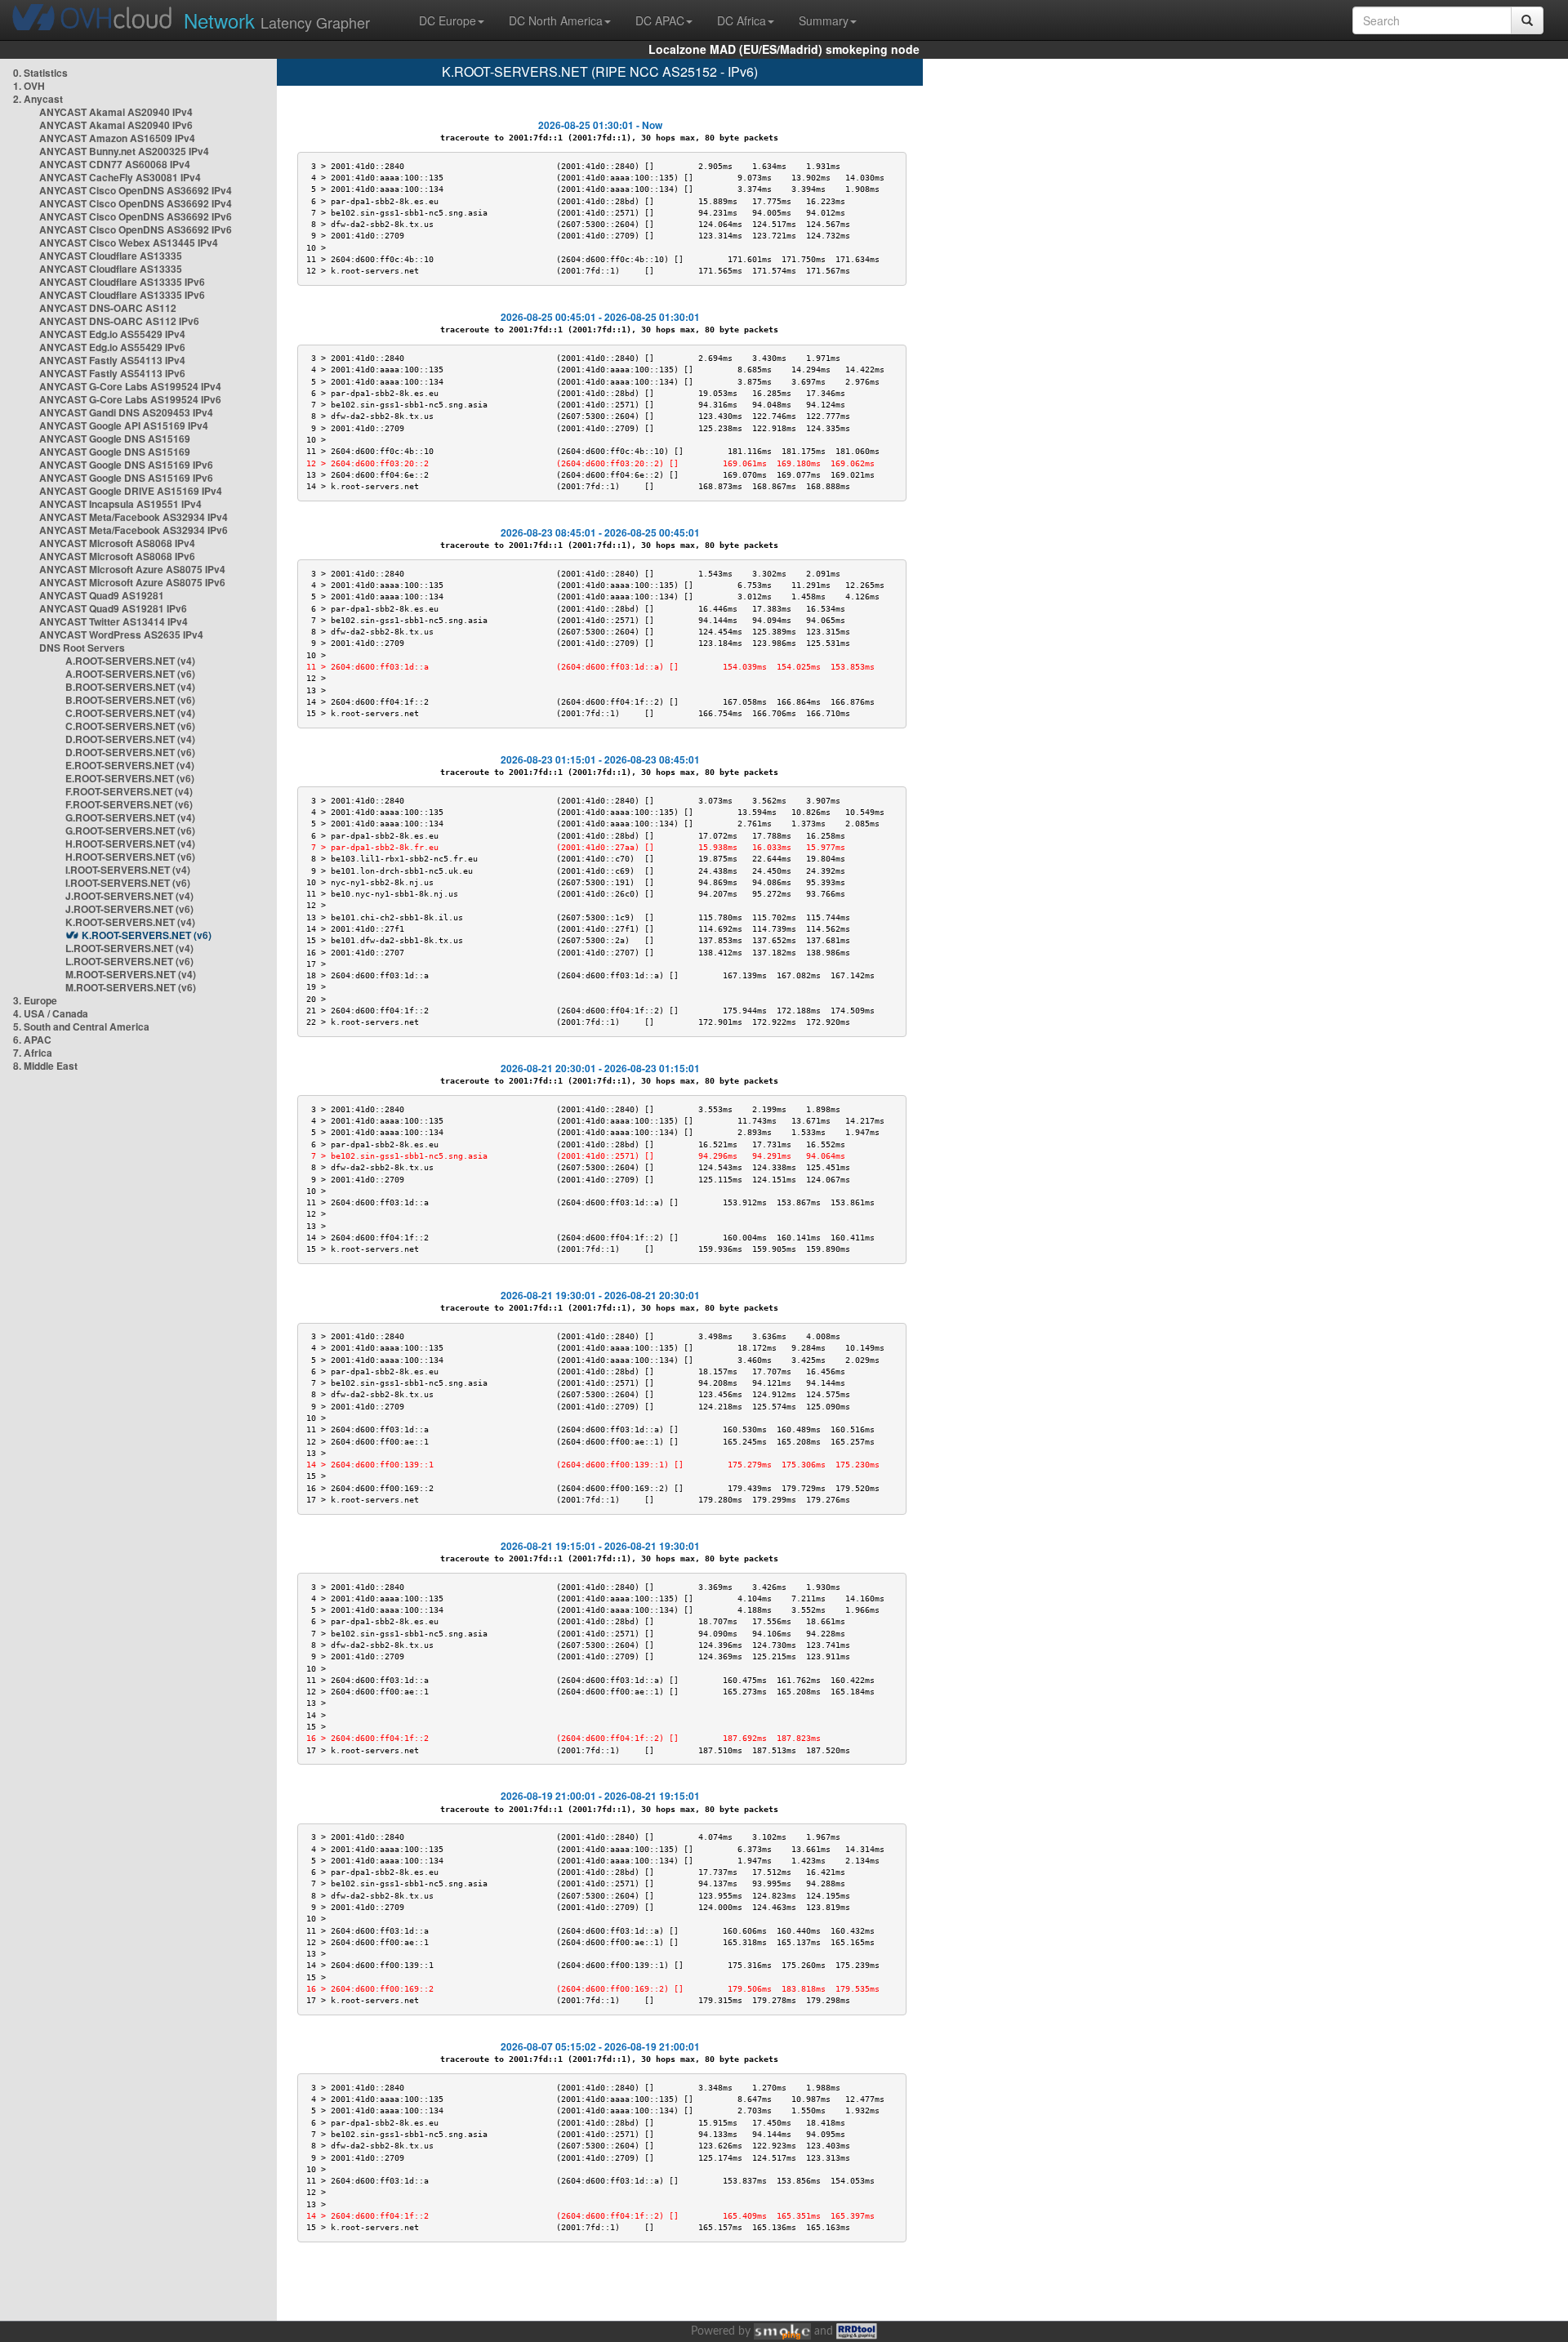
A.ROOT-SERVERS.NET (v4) (130, 661)
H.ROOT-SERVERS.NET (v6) (130, 857)
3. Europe (35, 1000)
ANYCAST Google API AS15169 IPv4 (124, 425)
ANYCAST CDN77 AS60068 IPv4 (115, 164)
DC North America (556, 20)
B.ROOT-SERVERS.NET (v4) (130, 687)
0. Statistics (40, 73)
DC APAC (660, 20)
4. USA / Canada (51, 1013)
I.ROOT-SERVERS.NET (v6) (128, 883)
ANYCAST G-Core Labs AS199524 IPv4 (130, 386)
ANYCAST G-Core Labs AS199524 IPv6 (130, 399)
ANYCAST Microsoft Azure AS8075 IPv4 (132, 569)
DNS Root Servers (82, 648)
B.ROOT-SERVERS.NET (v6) (130, 700)
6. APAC (32, 1040)
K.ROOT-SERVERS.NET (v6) (147, 935)
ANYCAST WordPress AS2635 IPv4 (121, 634)
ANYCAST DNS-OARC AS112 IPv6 (119, 321)
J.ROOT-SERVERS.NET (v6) (129, 909)
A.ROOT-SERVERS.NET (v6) (130, 674)
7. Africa (33, 1053)
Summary (824, 20)
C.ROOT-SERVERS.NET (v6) (130, 726)
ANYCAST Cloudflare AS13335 (111, 256)
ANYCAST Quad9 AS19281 (102, 595)
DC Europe (448, 20)
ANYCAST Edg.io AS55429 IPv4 (112, 334)
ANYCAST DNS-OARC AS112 (108, 308)
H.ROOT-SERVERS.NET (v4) (130, 844)
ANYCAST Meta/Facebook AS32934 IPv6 (134, 530)
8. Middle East (45, 1066)
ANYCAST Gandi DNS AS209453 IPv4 (126, 412)
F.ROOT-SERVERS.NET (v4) (129, 791)
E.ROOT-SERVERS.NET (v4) (130, 765)
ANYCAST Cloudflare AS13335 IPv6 (122, 282)
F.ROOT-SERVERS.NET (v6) (129, 804)
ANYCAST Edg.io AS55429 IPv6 (112, 347)
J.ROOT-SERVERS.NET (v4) (129, 896)
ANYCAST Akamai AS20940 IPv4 (116, 112)
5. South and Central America (81, 1026)
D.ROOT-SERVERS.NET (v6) (130, 752)
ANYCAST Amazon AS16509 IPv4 (117, 138)
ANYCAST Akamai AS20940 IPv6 (116, 125)
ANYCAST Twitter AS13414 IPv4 (114, 621)
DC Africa (742, 20)
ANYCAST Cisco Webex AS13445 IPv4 (129, 243)
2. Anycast (38, 99)
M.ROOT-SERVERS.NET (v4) (131, 974)
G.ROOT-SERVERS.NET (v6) (130, 830)
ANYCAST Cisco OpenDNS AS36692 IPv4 (136, 190)
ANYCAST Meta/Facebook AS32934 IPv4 (134, 517)
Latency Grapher (277, 20)
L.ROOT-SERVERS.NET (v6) (129, 961)
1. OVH (29, 86)
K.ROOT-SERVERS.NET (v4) (130, 922)
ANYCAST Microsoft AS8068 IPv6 (117, 556)
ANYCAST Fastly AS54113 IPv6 (112, 373)
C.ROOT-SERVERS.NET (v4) (130, 713)
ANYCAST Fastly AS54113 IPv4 (112, 360)
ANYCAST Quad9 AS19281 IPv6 (113, 608)
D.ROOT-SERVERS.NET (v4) (130, 739)
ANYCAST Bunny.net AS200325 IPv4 (124, 151)
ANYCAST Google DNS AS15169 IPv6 (126, 465)
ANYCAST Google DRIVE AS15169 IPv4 (131, 491)
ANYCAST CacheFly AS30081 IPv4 (120, 177)
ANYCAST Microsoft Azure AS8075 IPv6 (132, 582)
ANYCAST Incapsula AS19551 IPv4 (120, 504)
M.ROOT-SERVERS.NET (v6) (131, 987)
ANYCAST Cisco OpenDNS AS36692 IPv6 (136, 216)
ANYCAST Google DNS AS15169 (115, 439)
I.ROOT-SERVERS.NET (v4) (128, 870)
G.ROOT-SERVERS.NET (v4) (130, 817)
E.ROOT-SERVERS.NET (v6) (130, 778)
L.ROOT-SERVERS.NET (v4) (129, 948)
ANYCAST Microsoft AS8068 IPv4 (117, 543)
